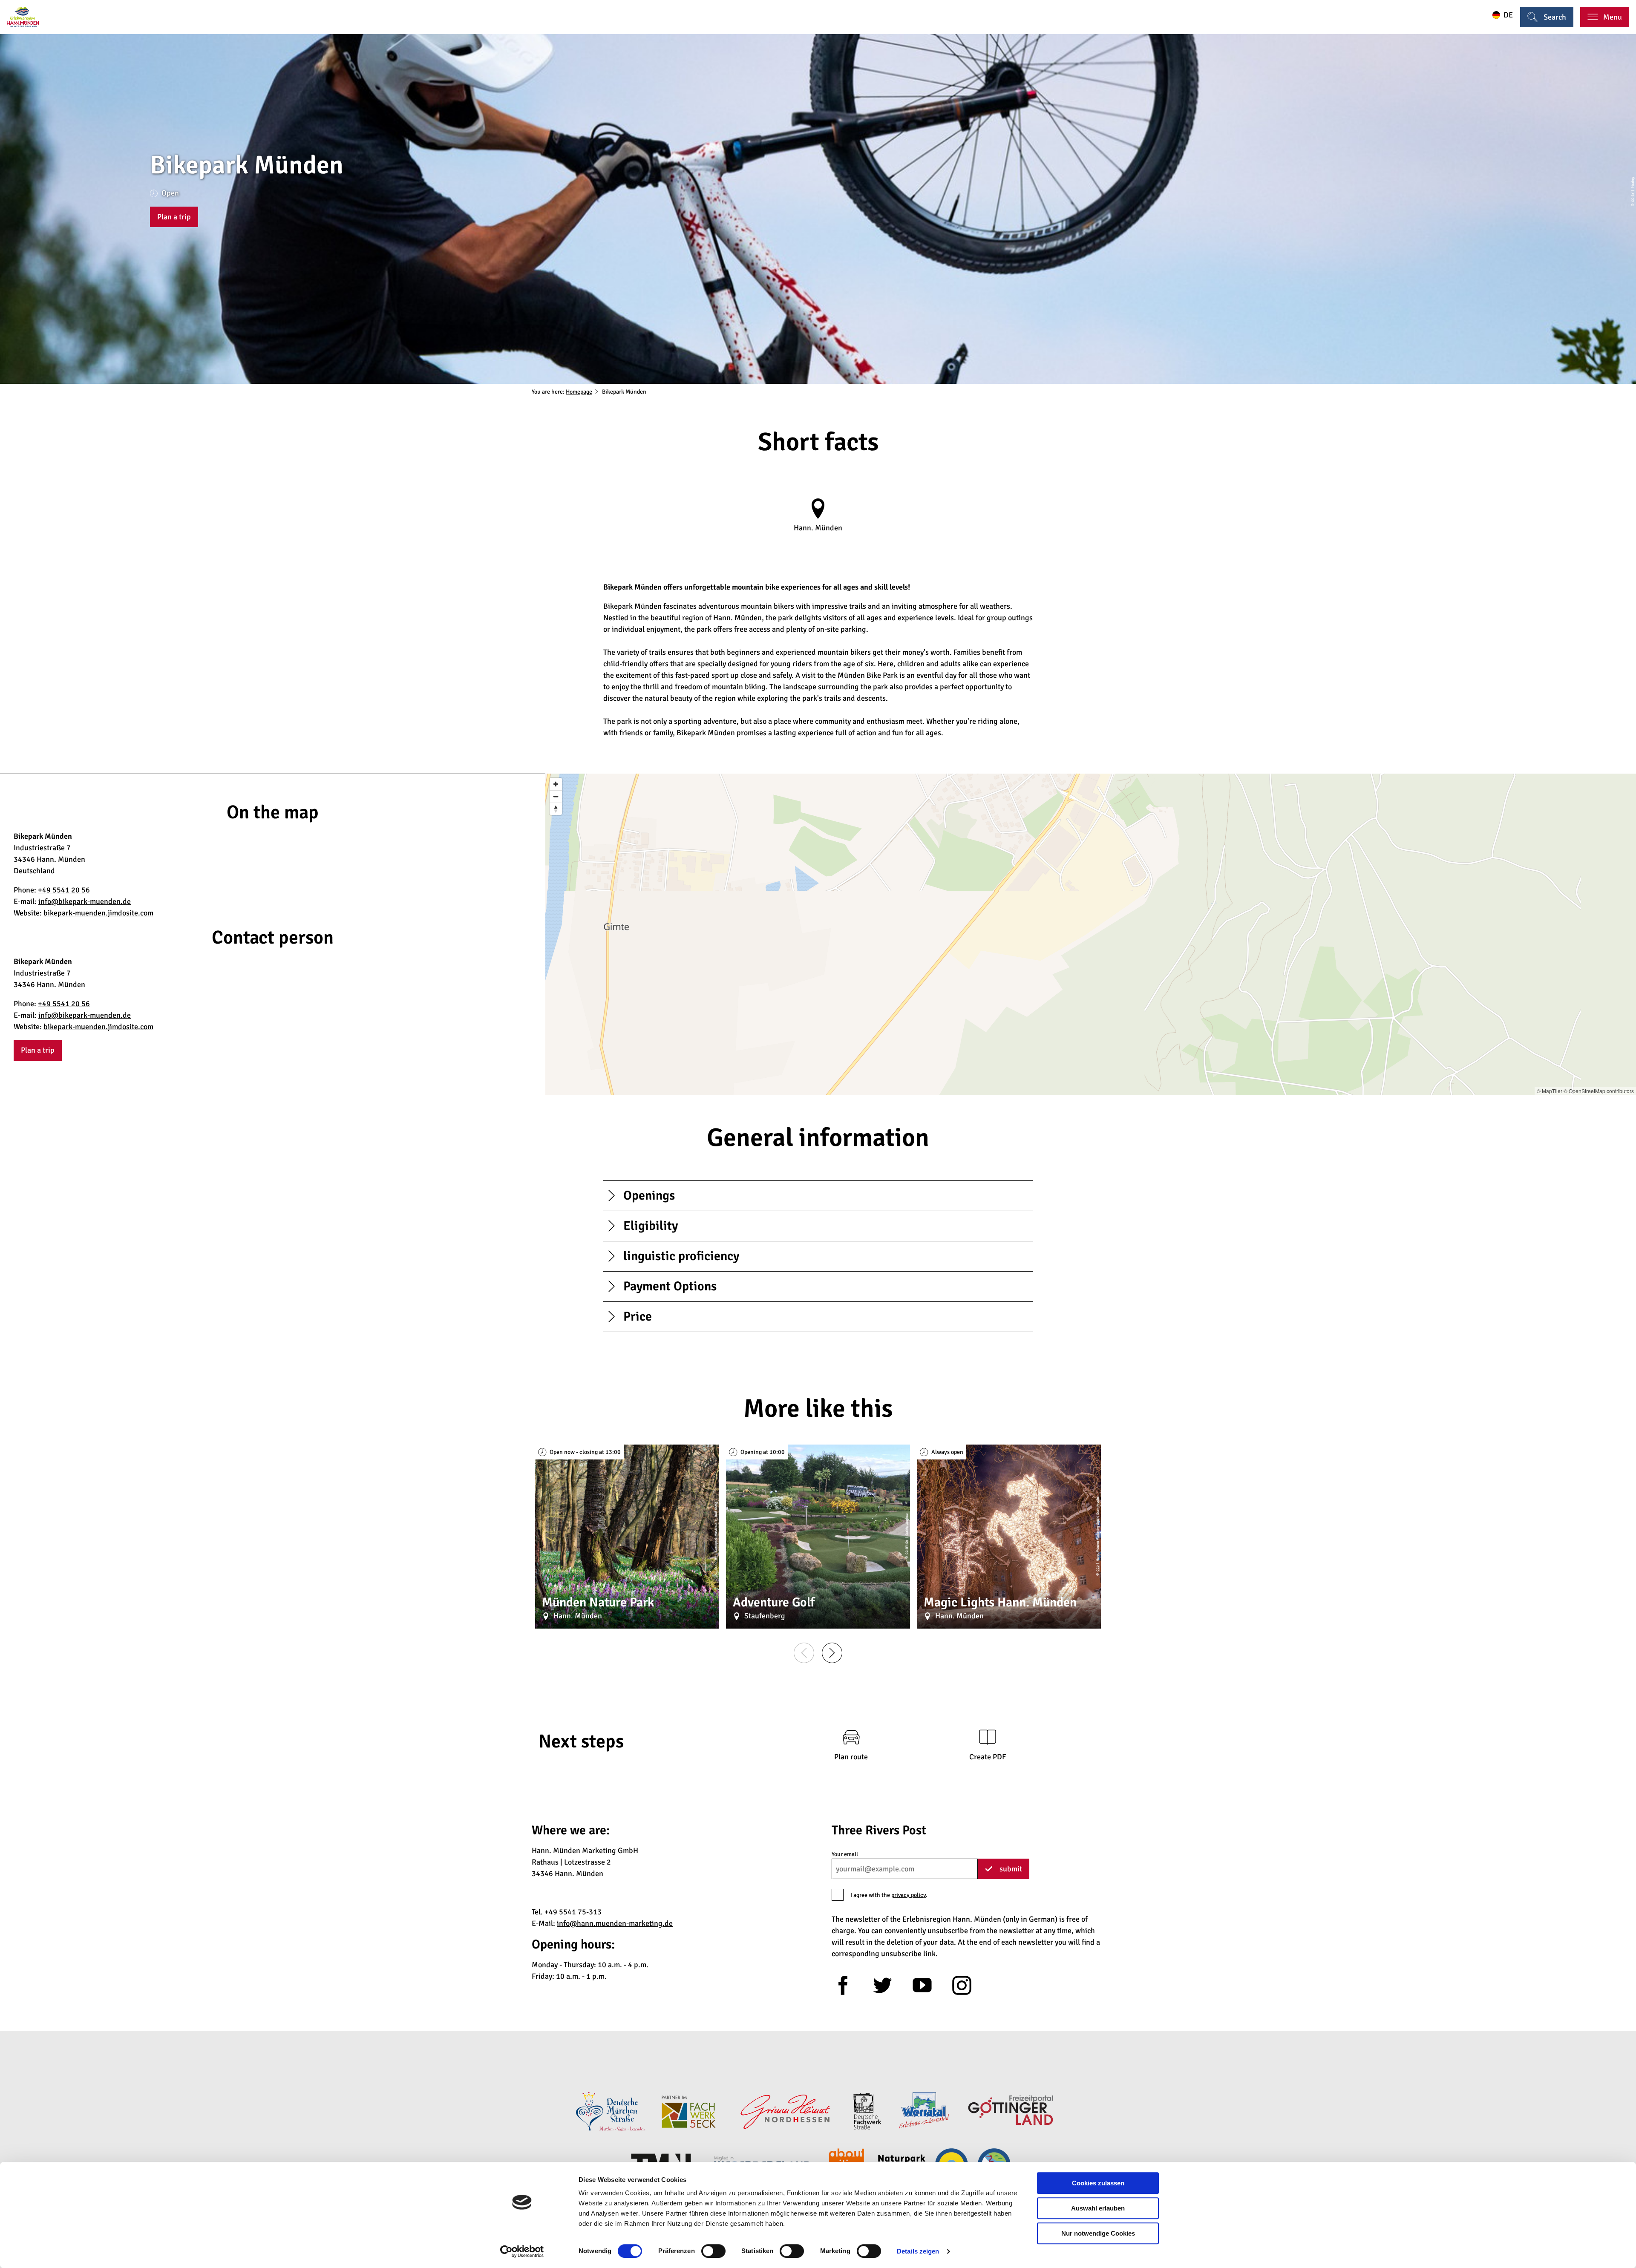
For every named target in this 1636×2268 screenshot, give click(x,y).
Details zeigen (918, 2251)
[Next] (832, 1653)
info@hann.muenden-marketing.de (615, 1923)
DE (1508, 15)
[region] (1091, 934)
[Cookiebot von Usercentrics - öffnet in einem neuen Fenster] (522, 2251)
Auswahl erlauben (1098, 2208)
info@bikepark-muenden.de (85, 901)
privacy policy (909, 1895)
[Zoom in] (556, 784)
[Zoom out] (556, 796)
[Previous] (804, 1653)
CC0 (1097, 1569)
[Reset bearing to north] (556, 809)
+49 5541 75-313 (573, 1912)
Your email (845, 1854)
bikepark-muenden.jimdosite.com (98, 913)
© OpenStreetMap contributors (1599, 1091)
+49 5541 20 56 (64, 890)
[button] (174, 217)
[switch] (713, 2251)
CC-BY (1633, 197)
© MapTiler (1550, 1091)
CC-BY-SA (907, 1547)
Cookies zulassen (1098, 2183)
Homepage (579, 392)
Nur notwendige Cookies (1098, 2233)
